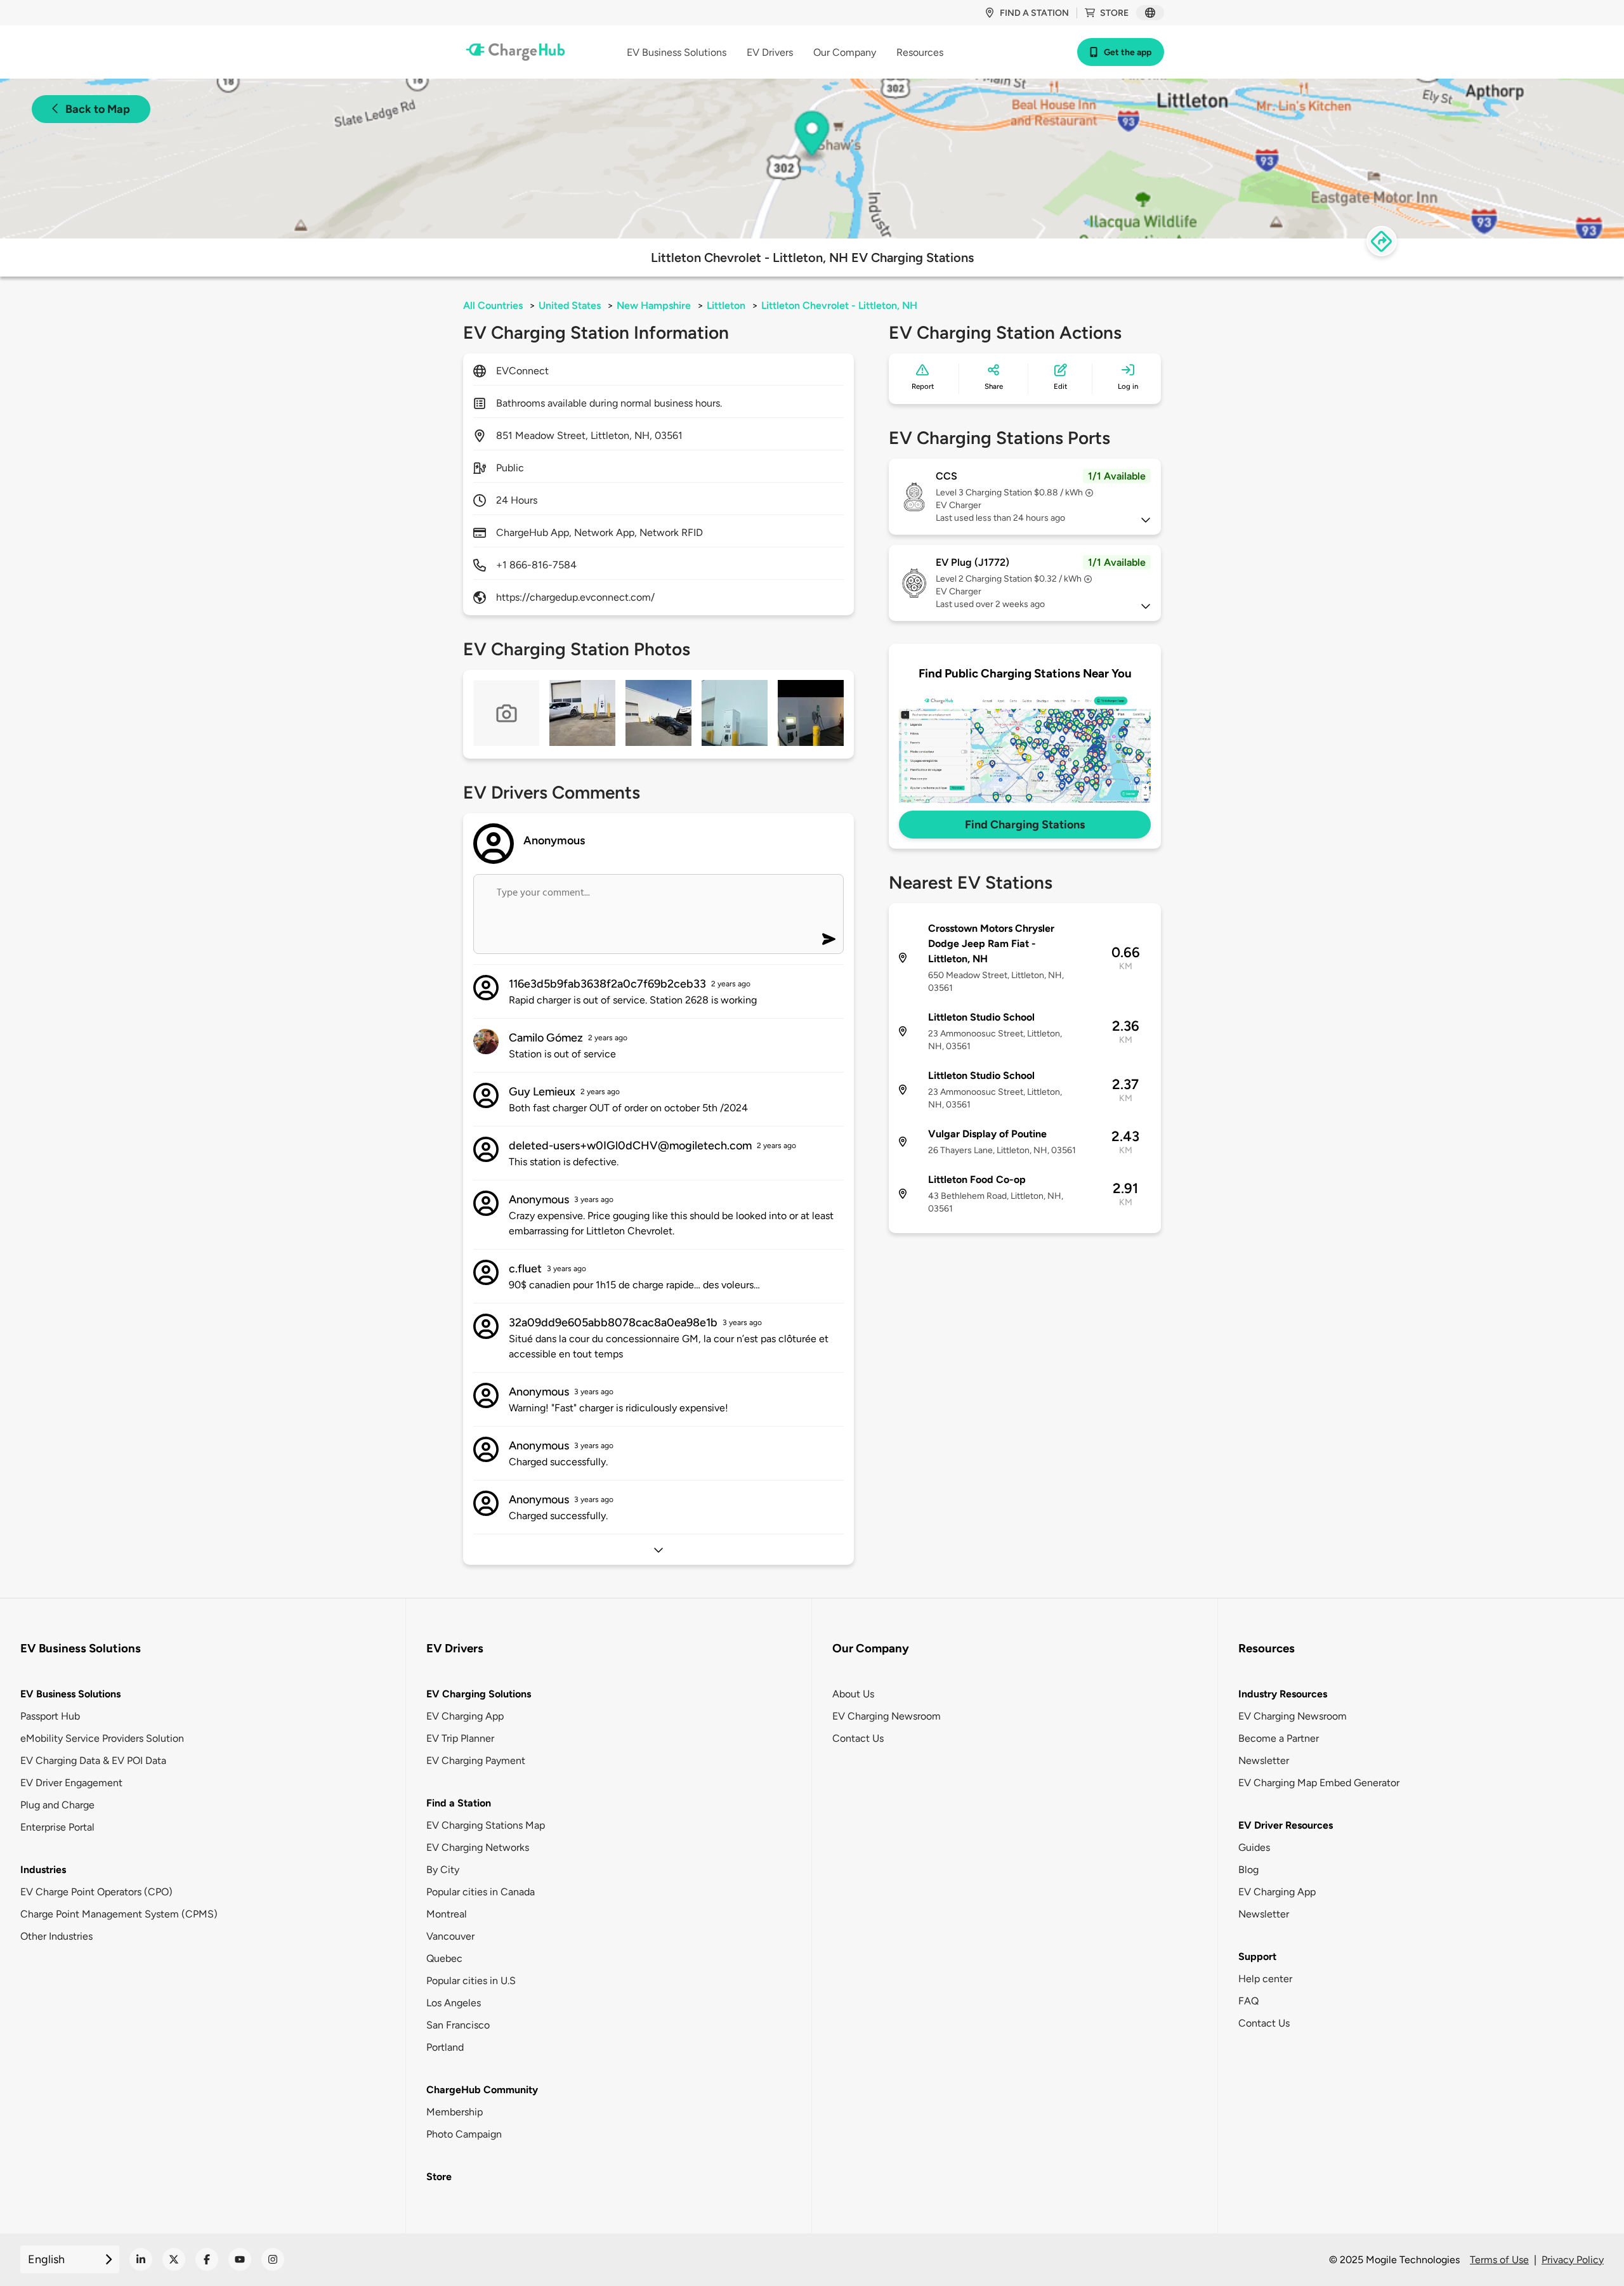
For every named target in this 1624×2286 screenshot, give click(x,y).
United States (570, 305)
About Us (853, 1694)
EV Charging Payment (476, 1760)
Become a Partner (1279, 1738)
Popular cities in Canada (481, 1892)
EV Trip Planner (460, 1738)
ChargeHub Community (482, 2090)
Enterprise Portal (57, 1827)
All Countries (493, 305)
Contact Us (858, 1738)
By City (443, 1870)
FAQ (1248, 2001)
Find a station (1034, 13)
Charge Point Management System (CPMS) (119, 1914)
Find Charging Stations (1025, 825)
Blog (1248, 1870)
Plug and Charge (57, 1805)
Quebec (444, 1958)
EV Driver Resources (1286, 1825)
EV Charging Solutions (479, 1694)
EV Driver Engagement (71, 1783)
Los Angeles (454, 2003)
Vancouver (450, 1936)
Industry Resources (1283, 1694)
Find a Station (459, 1803)
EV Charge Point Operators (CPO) (96, 1892)
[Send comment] (829, 939)
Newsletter (1264, 1760)
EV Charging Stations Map (486, 1825)
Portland (445, 2047)
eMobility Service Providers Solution (102, 1738)
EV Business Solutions (70, 1694)
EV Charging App (465, 1716)
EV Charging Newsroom (887, 1716)
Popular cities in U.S (471, 1981)
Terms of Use (1499, 2260)
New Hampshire (654, 305)
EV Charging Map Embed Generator (1319, 1783)
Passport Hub (50, 1716)
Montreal (447, 1914)
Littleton (726, 305)
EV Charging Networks (478, 1847)
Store (1114, 13)
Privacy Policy (1573, 2260)
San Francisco (458, 2025)
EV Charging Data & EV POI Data (93, 1760)
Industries (43, 1870)
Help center (1265, 1979)
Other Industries (56, 1936)
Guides (1254, 1847)
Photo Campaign (464, 2134)
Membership (455, 2112)
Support (1257, 1956)
